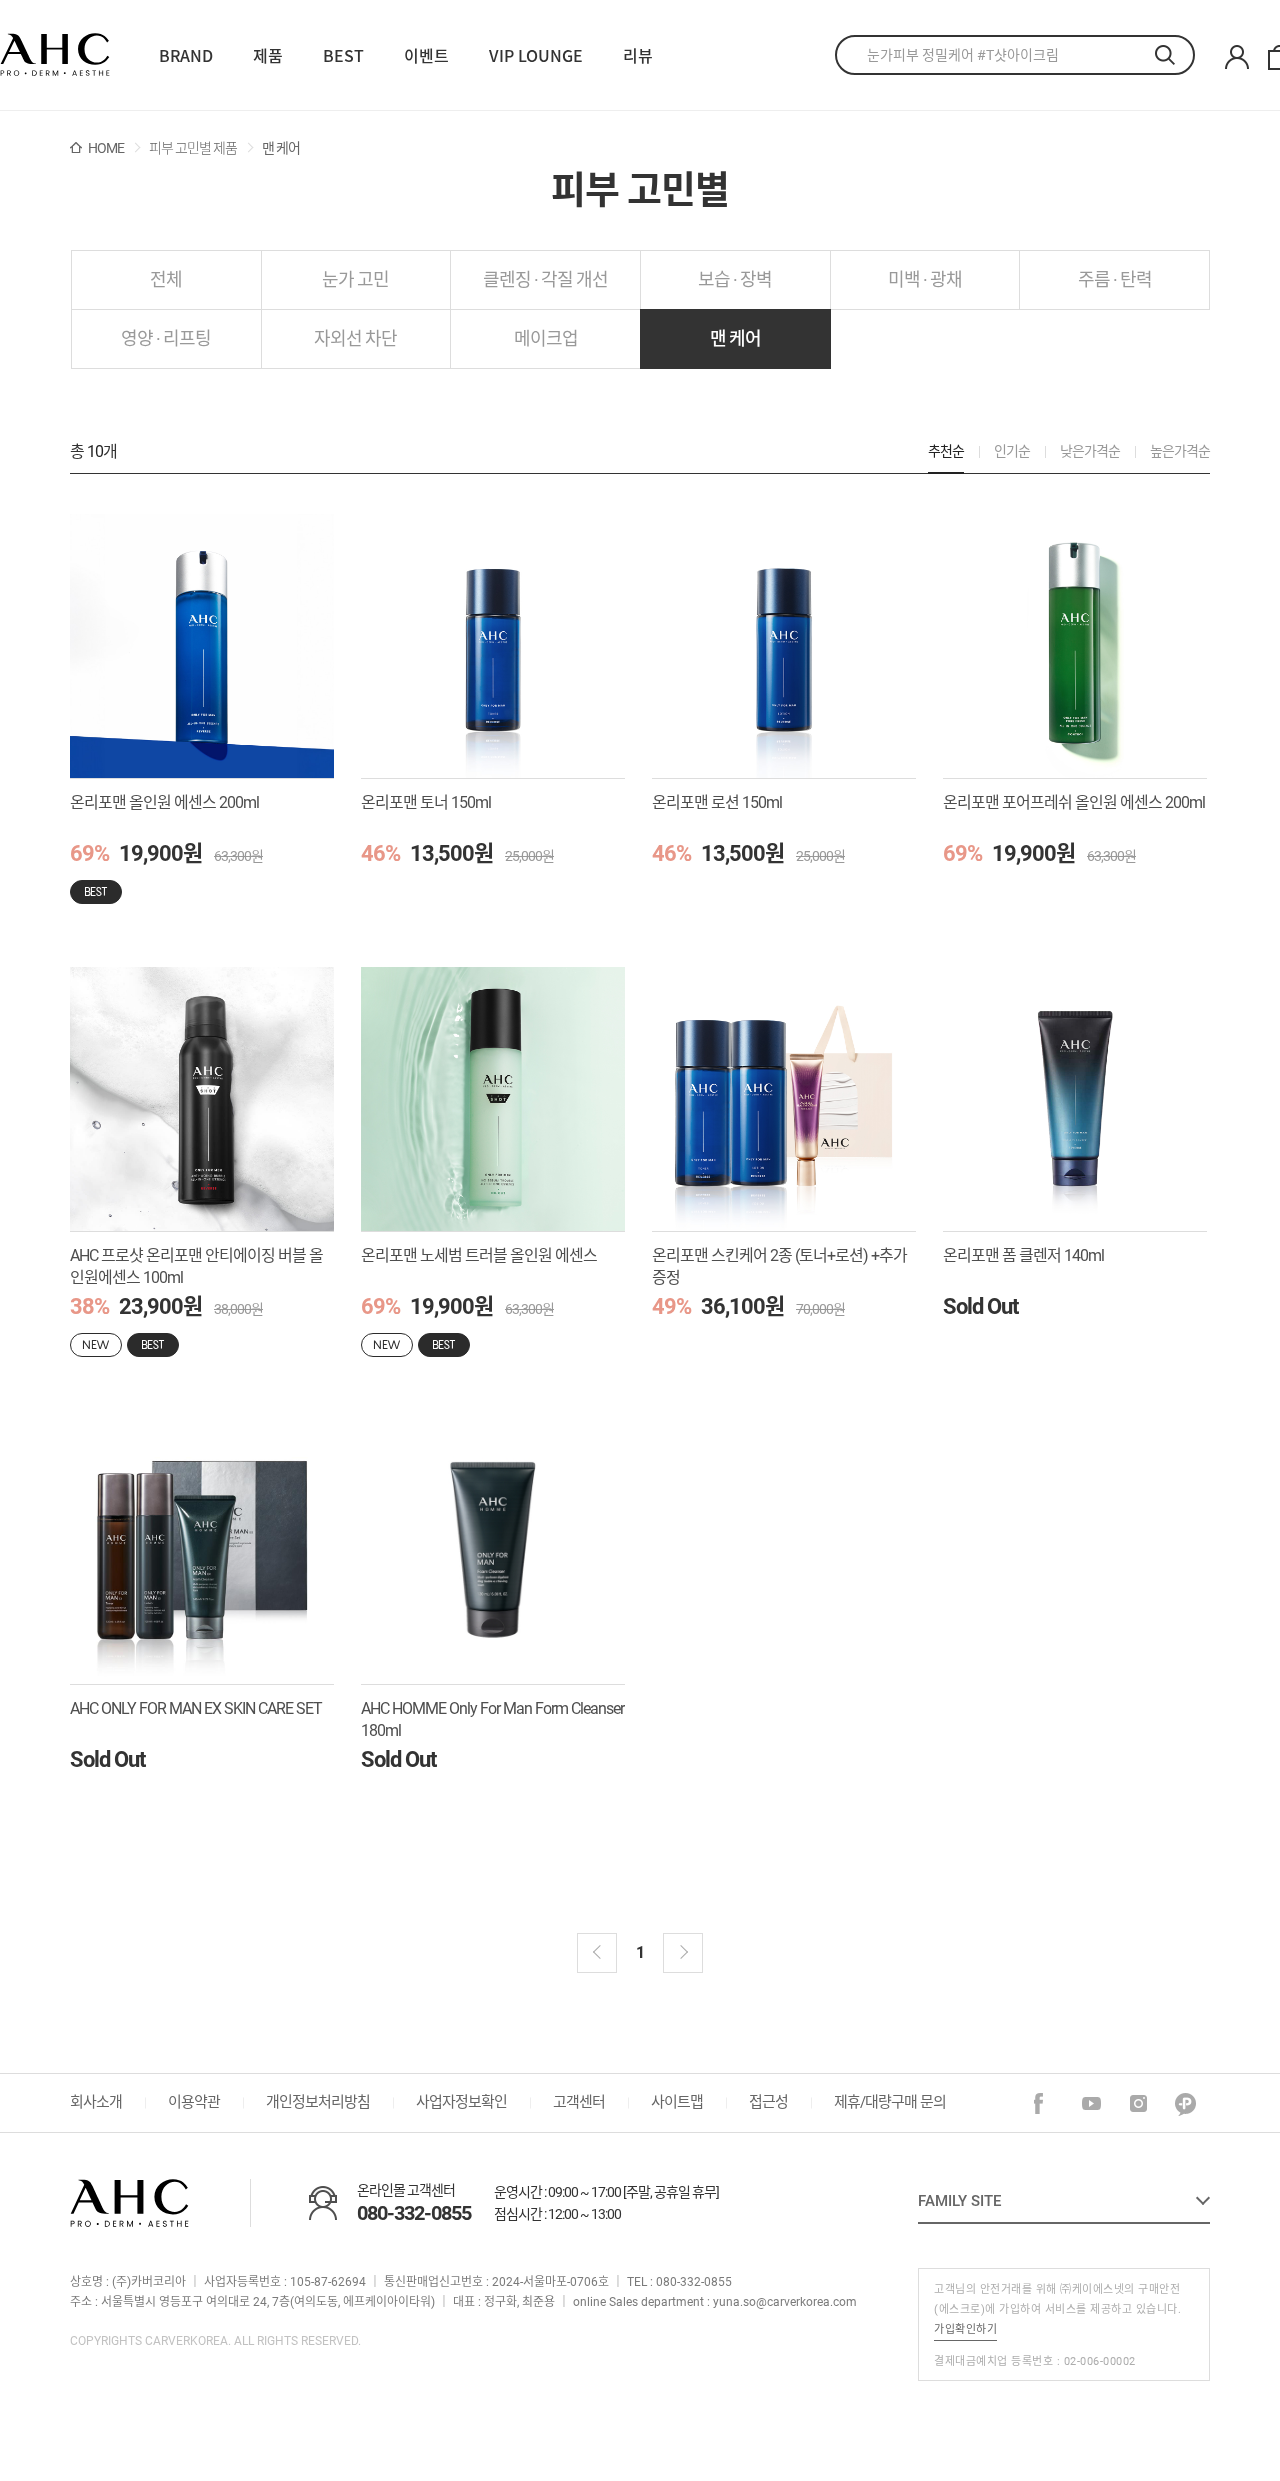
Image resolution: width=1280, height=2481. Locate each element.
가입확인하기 (965, 2329)
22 (55, 55)
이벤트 (426, 55)
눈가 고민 (355, 279)
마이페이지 (1237, 57)
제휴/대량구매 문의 (890, 2102)
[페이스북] (1045, 2104)
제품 (268, 55)
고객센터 (579, 2102)
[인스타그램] (1139, 2104)
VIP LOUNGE (536, 55)
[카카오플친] (1186, 2104)
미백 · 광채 (925, 279)
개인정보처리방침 (318, 2102)
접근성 (768, 2102)
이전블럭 (597, 1953)
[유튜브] (1092, 2104)
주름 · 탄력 (1115, 279)
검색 (1175, 55)
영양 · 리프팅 (166, 338)
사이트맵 (677, 2102)
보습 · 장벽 (735, 279)
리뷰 (638, 55)
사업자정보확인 (461, 2102)
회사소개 (96, 2102)
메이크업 (546, 338)
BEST (343, 55)
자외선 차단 (355, 338)
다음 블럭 (683, 1953)
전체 (166, 279)
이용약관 (194, 2102)
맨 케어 (735, 338)
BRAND (186, 55)
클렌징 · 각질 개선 (545, 279)
